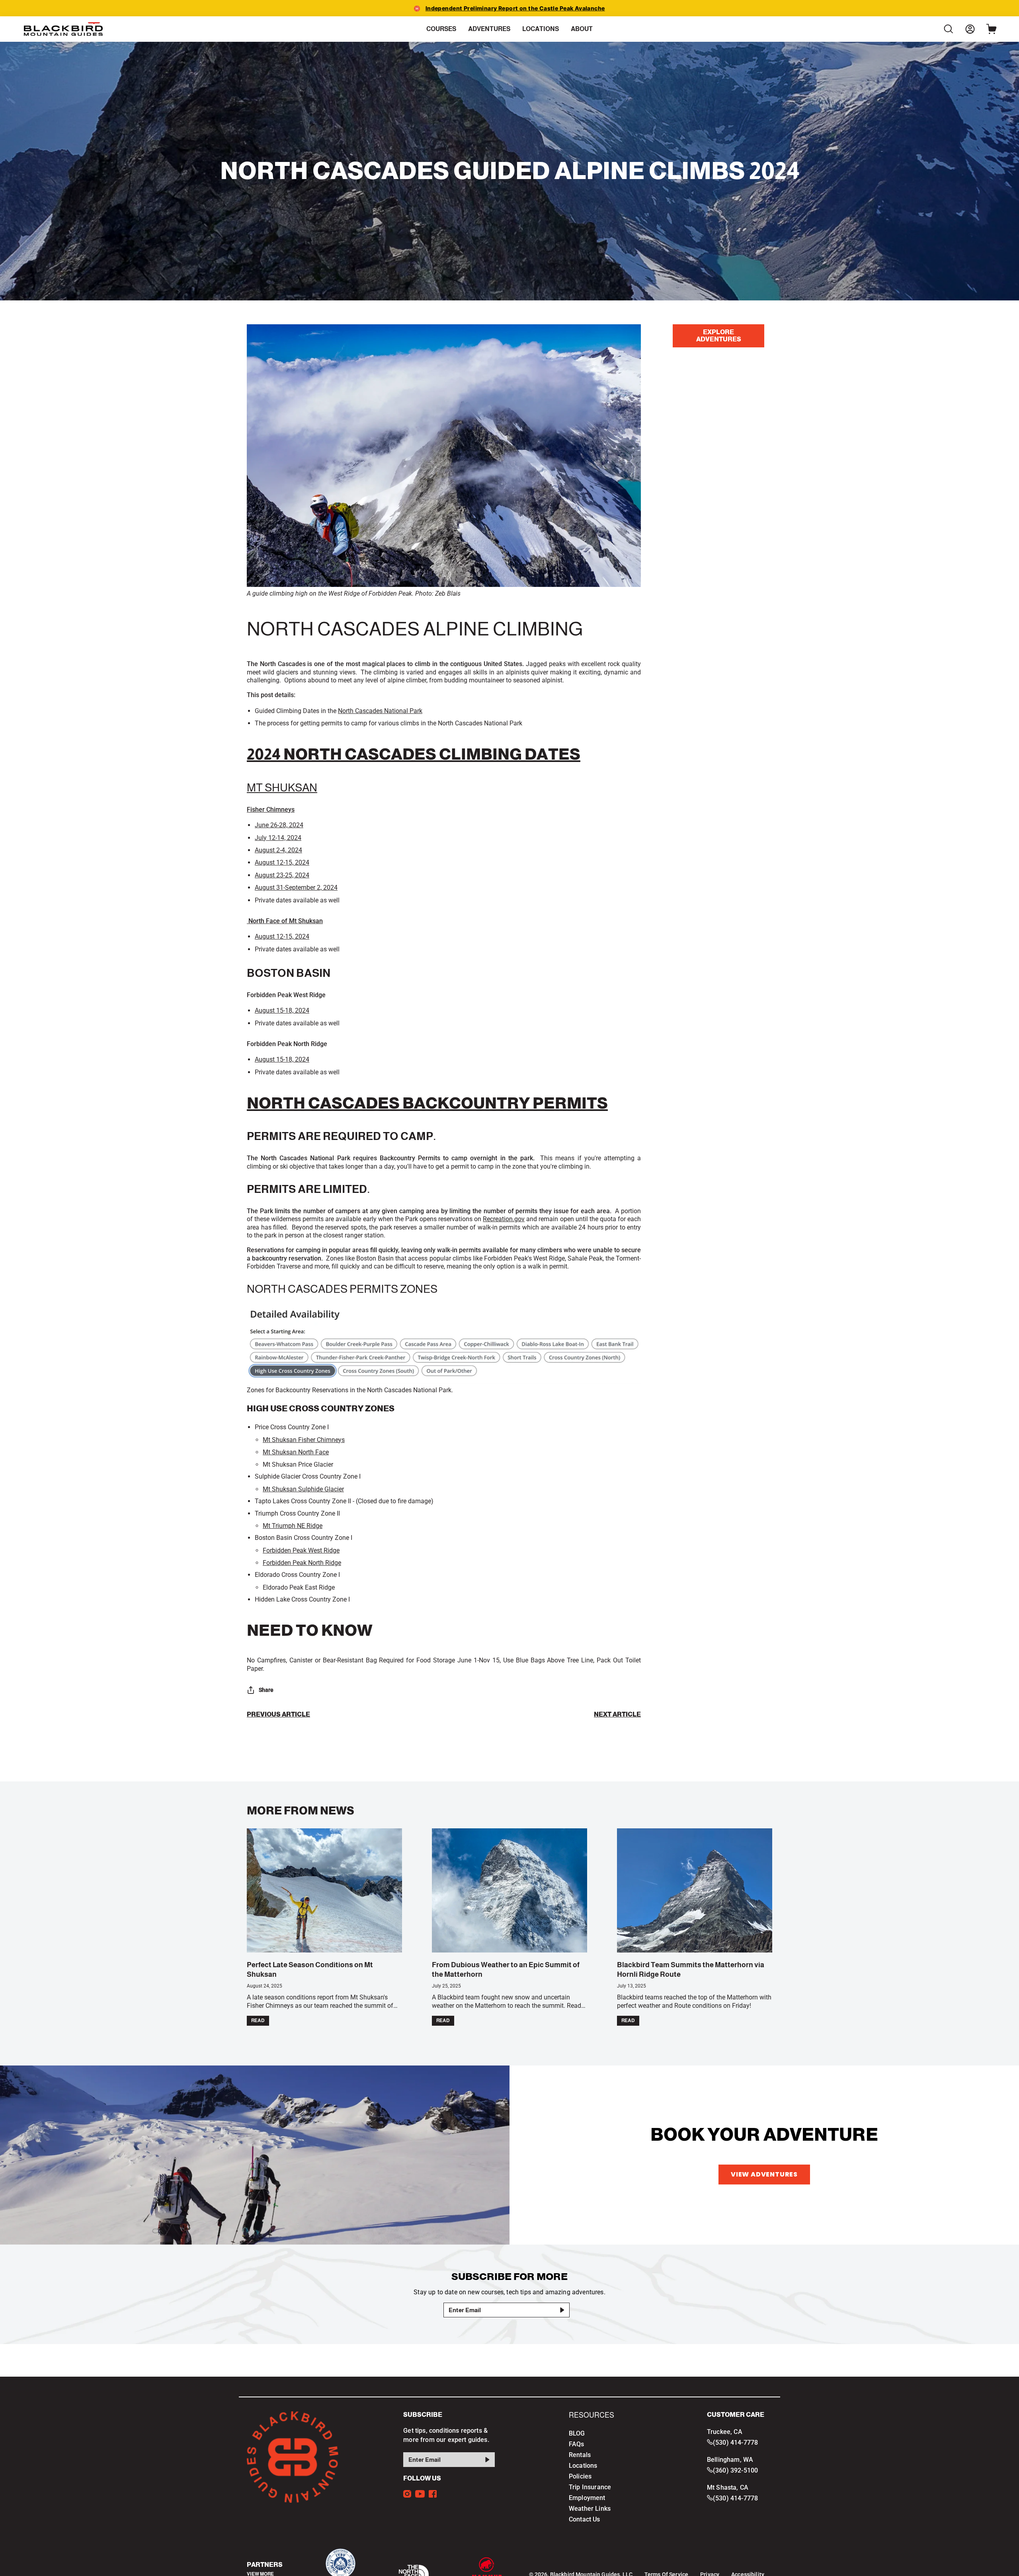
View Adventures (764, 2174)
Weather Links (590, 2509)
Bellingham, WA (730, 2460)
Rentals (580, 2455)
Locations (583, 2466)
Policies (580, 2476)
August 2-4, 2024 (278, 850)
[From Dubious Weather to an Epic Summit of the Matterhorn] (509, 1890)
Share (266, 1690)
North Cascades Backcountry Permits (427, 1103)
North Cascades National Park (380, 711)
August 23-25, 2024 (282, 875)
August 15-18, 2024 (282, 1010)
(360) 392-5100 (735, 2470)
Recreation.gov (504, 1219)
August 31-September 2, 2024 (296, 888)
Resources (591, 2415)
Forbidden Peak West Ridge (301, 1550)
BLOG (577, 2433)
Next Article (617, 1715)
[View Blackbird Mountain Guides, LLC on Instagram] (407, 2494)
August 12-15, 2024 (282, 862)
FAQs (577, 2444)
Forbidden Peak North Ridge (302, 1563)
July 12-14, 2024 (278, 838)
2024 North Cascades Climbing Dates (414, 754)
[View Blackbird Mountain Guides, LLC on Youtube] (420, 2494)
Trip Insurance (590, 2487)
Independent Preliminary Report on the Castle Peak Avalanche (515, 8)
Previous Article (278, 1715)
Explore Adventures (719, 336)
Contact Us (585, 2519)
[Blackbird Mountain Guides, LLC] (64, 29)
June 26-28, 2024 (279, 825)
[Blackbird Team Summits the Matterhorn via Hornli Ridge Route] (695, 1890)
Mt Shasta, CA (728, 2487)
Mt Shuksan (282, 788)
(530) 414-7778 (735, 2443)
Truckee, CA (725, 2432)
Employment (587, 2498)
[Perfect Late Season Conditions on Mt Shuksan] (324, 1890)
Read (258, 2021)
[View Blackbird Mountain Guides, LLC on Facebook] (433, 2494)
